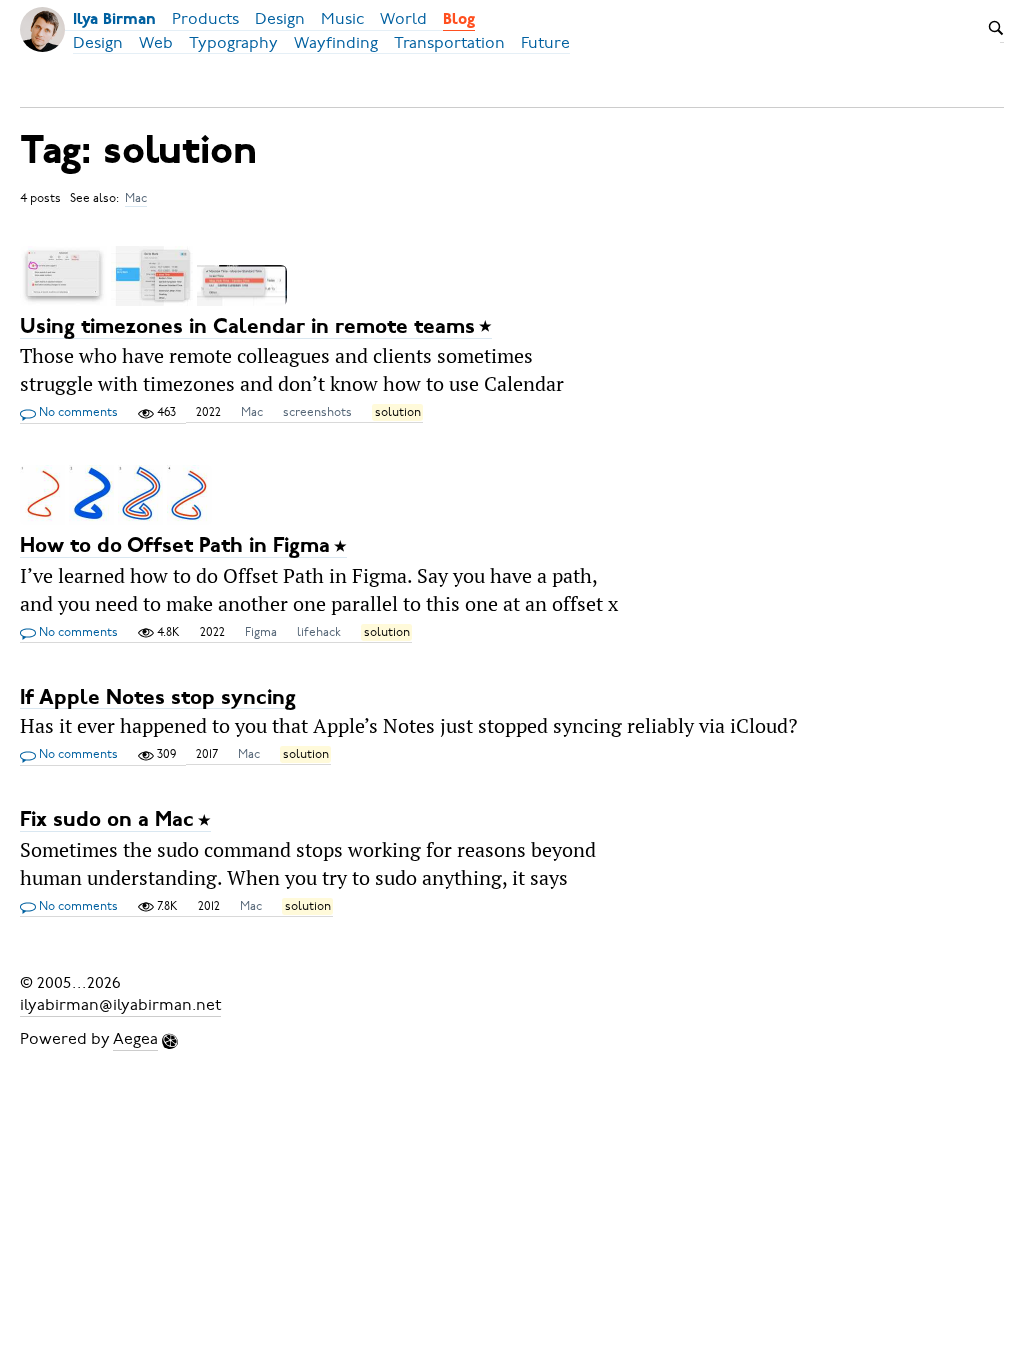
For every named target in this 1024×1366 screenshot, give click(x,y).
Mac (136, 198)
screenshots (317, 412)
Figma (261, 632)
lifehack (319, 632)
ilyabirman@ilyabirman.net (120, 1005)
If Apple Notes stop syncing (158, 697)
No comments (77, 412)
